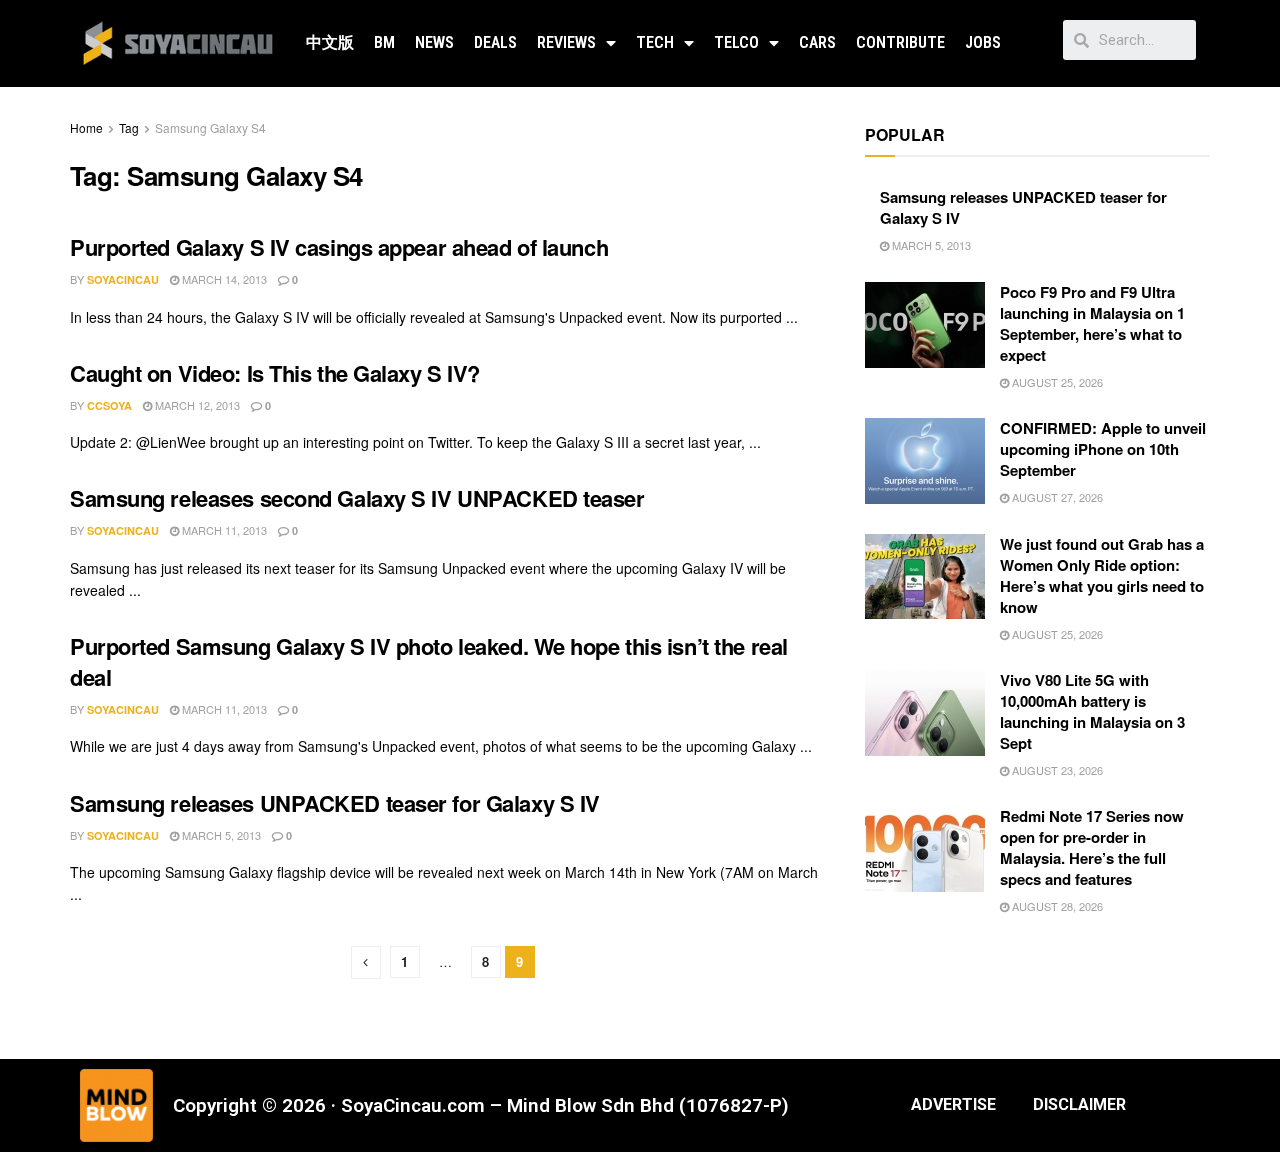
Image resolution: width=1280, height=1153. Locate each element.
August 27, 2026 (1056, 497)
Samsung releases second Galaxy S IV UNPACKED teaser (357, 498)
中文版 (330, 42)
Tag (129, 127)
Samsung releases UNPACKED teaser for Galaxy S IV (335, 803)
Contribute (900, 42)
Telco (736, 42)
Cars (817, 42)
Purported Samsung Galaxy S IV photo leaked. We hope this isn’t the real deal (429, 661)
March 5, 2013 (220, 835)
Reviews (566, 42)
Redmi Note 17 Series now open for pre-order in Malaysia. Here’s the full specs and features (1092, 847)
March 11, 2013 (223, 530)
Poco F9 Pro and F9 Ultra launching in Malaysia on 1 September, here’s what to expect (1092, 323)
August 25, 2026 (1056, 382)
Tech (655, 42)
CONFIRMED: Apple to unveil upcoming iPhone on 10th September (1103, 449)
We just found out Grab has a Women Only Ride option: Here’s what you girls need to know (1102, 575)
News (434, 42)
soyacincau (123, 279)
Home (86, 127)
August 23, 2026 (1056, 770)
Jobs (983, 42)
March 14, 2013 (223, 279)
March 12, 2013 (196, 405)
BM (384, 42)
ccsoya (109, 405)
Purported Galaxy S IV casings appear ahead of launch (339, 247)
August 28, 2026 (1056, 906)
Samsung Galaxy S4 (210, 127)
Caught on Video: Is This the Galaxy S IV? (275, 373)
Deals (495, 42)
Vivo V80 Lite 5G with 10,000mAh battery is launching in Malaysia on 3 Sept (1092, 711)
